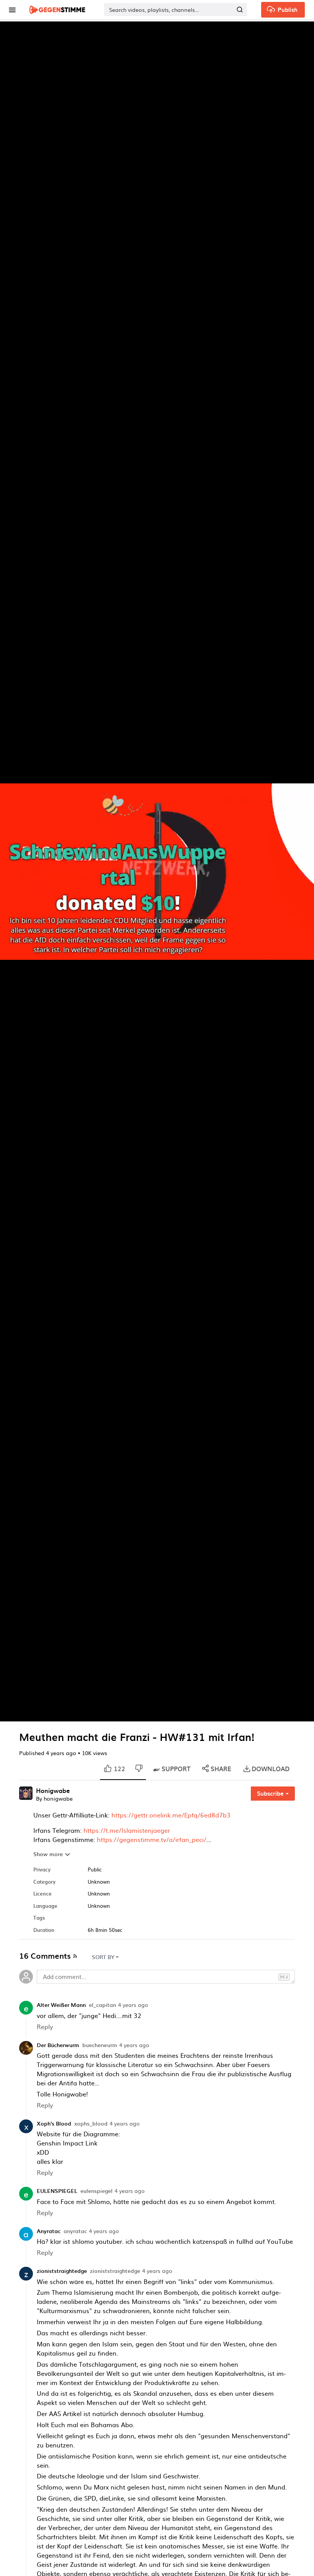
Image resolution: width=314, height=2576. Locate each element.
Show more (48, 1854)
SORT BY (103, 1957)
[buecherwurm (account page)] (26, 2047)
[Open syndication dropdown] (75, 1955)
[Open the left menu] (12, 10)
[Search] (240, 10)
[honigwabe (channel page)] (26, 1792)
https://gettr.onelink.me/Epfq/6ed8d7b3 (171, 1815)
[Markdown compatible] (284, 1976)
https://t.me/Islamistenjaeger (127, 1830)
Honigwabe (53, 1791)
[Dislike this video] (139, 1769)
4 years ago (133, 2005)
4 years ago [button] (62, 1753)
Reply (45, 2026)
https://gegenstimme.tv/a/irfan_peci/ (152, 1839)
